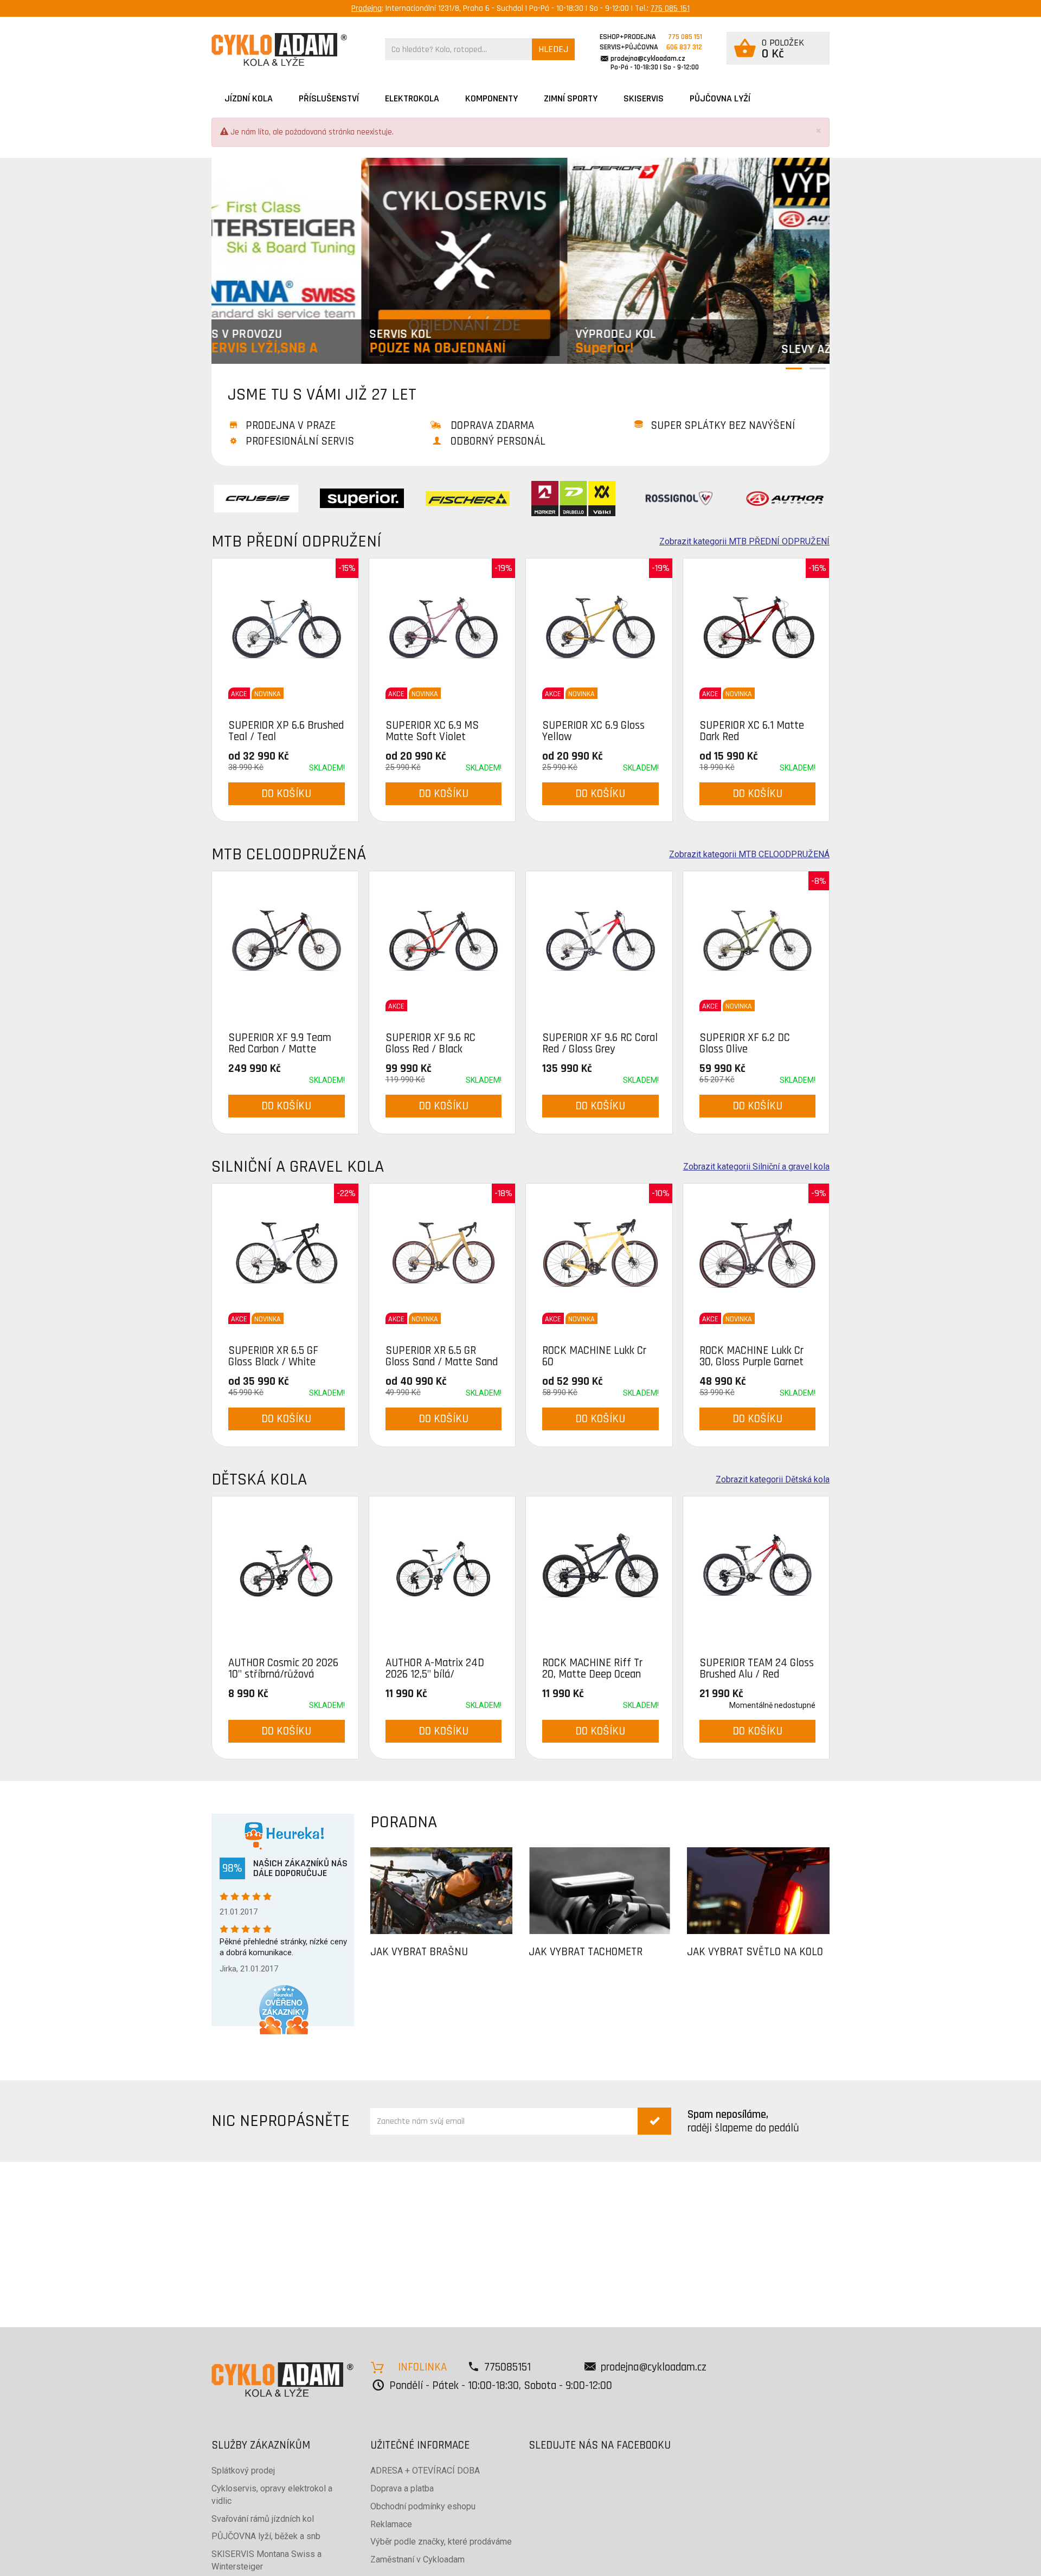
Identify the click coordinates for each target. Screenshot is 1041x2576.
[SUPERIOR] (362, 498)
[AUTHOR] (785, 498)
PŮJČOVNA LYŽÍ (720, 98)
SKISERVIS (644, 98)
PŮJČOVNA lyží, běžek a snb (266, 2536)
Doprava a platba (402, 2488)
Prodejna (367, 8)
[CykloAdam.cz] (279, 50)
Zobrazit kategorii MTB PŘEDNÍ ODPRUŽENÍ (744, 542)
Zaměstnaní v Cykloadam (417, 2559)
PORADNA (404, 1822)
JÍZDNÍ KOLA (249, 98)
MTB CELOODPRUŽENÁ (289, 854)
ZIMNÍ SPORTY (571, 98)
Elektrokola (412, 98)
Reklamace (391, 2524)
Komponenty (491, 98)
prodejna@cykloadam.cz (648, 59)
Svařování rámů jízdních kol (263, 2519)
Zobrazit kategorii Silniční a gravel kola (756, 1167)
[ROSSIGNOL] (679, 498)
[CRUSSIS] (256, 498)
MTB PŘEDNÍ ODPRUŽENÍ (296, 541)
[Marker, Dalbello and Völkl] (573, 498)
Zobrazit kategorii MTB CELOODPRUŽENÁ (749, 855)
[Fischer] (468, 498)
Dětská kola (259, 1479)
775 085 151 (670, 8)
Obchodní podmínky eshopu (423, 2506)
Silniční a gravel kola (298, 1167)
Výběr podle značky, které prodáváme (441, 2542)
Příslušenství (329, 98)
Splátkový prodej (243, 2471)
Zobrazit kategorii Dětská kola (773, 1480)
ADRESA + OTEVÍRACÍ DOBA (425, 2471)
